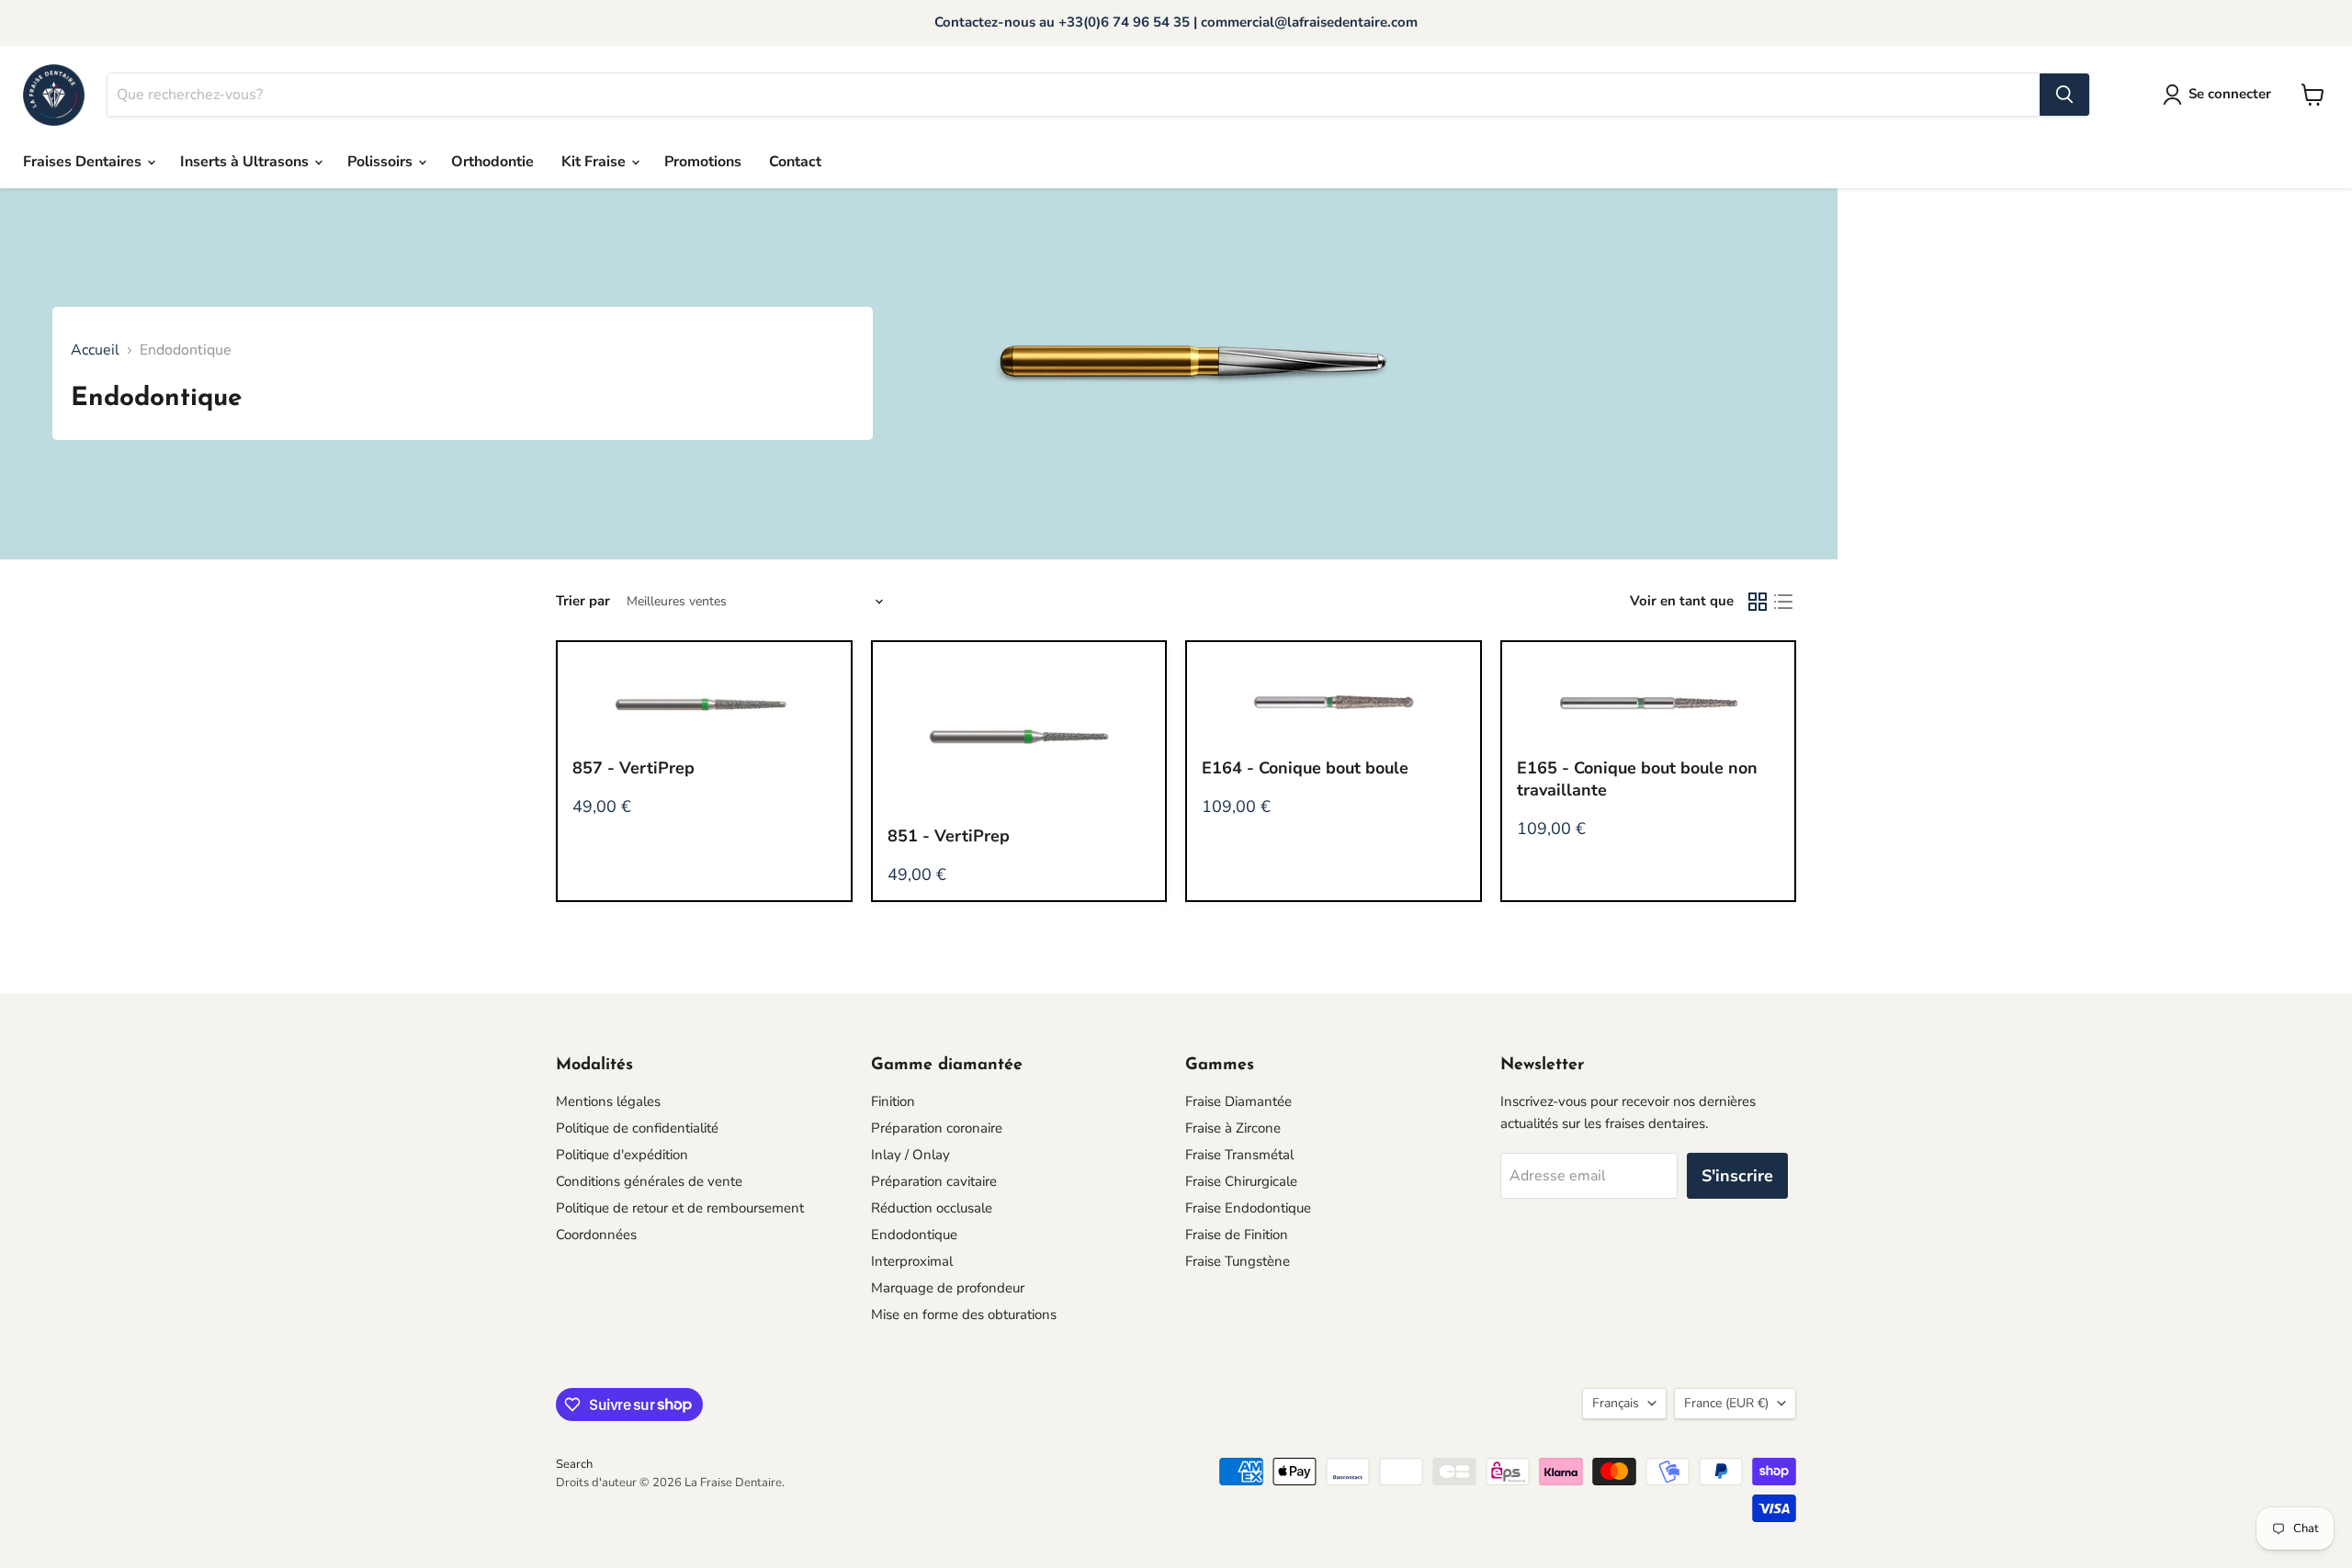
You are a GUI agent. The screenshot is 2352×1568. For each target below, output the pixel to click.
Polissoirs (382, 162)
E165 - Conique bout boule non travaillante (1637, 779)
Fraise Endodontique (1248, 1208)
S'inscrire (1737, 1176)
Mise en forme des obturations (964, 1314)
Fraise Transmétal (1239, 1155)
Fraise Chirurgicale (1241, 1181)
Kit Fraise (595, 162)
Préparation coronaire (937, 1128)
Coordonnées (596, 1235)
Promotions (703, 162)
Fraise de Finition (1237, 1235)
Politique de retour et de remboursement (680, 1208)
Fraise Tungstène (1238, 1261)
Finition (893, 1101)
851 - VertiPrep (949, 836)
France (1726, 1403)
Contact (795, 162)
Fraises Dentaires (84, 162)
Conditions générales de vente (649, 1181)
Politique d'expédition (622, 1155)
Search (574, 1464)
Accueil (95, 350)
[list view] (1783, 602)
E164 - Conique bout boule (1305, 768)
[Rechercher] (2064, 95)
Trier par (583, 601)
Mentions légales (608, 1101)
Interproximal (912, 1261)
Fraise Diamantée (1238, 1101)
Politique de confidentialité (637, 1128)
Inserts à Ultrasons (246, 162)
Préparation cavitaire (934, 1181)
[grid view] (1758, 602)
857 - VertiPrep (633, 768)
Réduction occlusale (932, 1208)
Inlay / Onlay (910, 1155)
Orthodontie (492, 162)
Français (1616, 1403)
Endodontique (914, 1235)
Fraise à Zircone (1233, 1128)
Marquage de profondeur (948, 1288)
